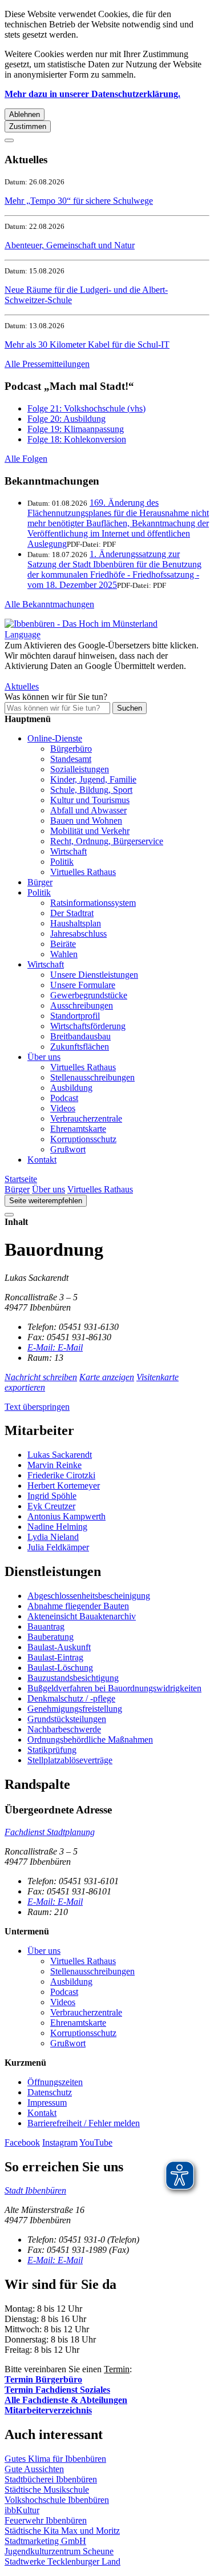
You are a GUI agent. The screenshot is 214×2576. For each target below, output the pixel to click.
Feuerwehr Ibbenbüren (46, 2520)
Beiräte (63, 944)
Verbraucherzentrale (86, 1118)
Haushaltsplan (76, 923)
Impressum (47, 2103)
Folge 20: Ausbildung (66, 419)
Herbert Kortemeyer (64, 1485)
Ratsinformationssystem (93, 903)
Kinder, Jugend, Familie (93, 779)
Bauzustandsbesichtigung (73, 1678)
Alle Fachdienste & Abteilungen (66, 2400)
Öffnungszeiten (55, 2082)
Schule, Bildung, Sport (91, 790)
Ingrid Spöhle (52, 1496)
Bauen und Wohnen (86, 821)
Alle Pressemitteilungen (47, 364)
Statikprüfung (52, 1750)
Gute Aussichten (34, 2469)
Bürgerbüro (71, 749)
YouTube (96, 2142)
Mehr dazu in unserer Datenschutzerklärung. (92, 94)
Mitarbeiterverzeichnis (48, 2410)
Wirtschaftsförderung (88, 1026)
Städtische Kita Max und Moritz (62, 2531)
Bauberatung (51, 1637)
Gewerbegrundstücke (89, 995)
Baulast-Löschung (60, 1668)
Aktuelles (22, 686)
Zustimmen (28, 126)
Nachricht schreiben (41, 1377)
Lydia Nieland (53, 1537)
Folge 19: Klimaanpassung (76, 429)
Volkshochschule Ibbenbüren (57, 2500)
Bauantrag (46, 1626)
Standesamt (71, 759)
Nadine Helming (57, 1527)
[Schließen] (9, 140)
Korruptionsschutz (83, 1139)
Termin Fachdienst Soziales (57, 2390)
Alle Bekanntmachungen (49, 604)
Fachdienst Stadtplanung (50, 1832)
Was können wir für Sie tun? (56, 697)
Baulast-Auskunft (59, 1647)
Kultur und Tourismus (90, 800)
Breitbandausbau (80, 1036)
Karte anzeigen (107, 1377)
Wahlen (64, 954)
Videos (63, 1108)
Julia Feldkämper (58, 1547)
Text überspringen (37, 1407)
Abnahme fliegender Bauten (78, 1606)
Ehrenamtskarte (78, 1129)
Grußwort (68, 1149)
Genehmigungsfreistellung (75, 1709)
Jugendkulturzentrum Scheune (59, 2551)
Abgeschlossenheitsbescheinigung (89, 1596)
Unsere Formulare (83, 985)
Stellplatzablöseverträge (70, 1760)
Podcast (64, 1098)
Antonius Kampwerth (66, 1516)
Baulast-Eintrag (55, 1657)
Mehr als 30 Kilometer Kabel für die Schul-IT (87, 344)
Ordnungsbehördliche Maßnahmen (90, 1739)
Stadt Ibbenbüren (35, 2190)
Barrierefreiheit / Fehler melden (84, 2123)
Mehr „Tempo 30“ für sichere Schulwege (79, 201)
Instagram (60, 2142)
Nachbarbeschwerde (64, 1729)
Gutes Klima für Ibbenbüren (55, 2459)
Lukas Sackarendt (60, 1455)
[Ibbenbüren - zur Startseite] (81, 624)
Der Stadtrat (72, 913)
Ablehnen (25, 114)
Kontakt (42, 1160)
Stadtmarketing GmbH (45, 2541)
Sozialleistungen (80, 769)
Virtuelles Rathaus (83, 872)
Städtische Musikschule (47, 2490)
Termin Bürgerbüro (43, 2379)
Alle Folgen (26, 459)
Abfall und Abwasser (88, 810)
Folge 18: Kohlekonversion (77, 439)
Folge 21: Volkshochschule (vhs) (86, 408)
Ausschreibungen (82, 1005)
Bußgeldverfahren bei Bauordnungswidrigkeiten (114, 1688)
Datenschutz (50, 2092)
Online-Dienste (55, 738)
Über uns (44, 1057)
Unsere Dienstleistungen (94, 975)
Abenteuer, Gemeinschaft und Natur (70, 245)
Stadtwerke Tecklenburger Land (62, 2561)
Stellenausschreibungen (92, 1077)
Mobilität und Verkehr (90, 831)
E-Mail (55, 1347)
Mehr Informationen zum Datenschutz (73, 676)
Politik (62, 862)
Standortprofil (75, 1016)
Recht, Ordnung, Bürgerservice (107, 841)
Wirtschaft (68, 851)
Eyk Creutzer (51, 1506)
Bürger (40, 882)
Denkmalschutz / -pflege (71, 1698)
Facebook (22, 2142)
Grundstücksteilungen (67, 1719)
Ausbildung (71, 1088)
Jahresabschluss (78, 934)
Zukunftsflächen (80, 1047)
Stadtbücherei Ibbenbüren (51, 2479)
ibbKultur (22, 2510)
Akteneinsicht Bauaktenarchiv (82, 1616)
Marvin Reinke (54, 1465)
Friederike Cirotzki (61, 1475)
